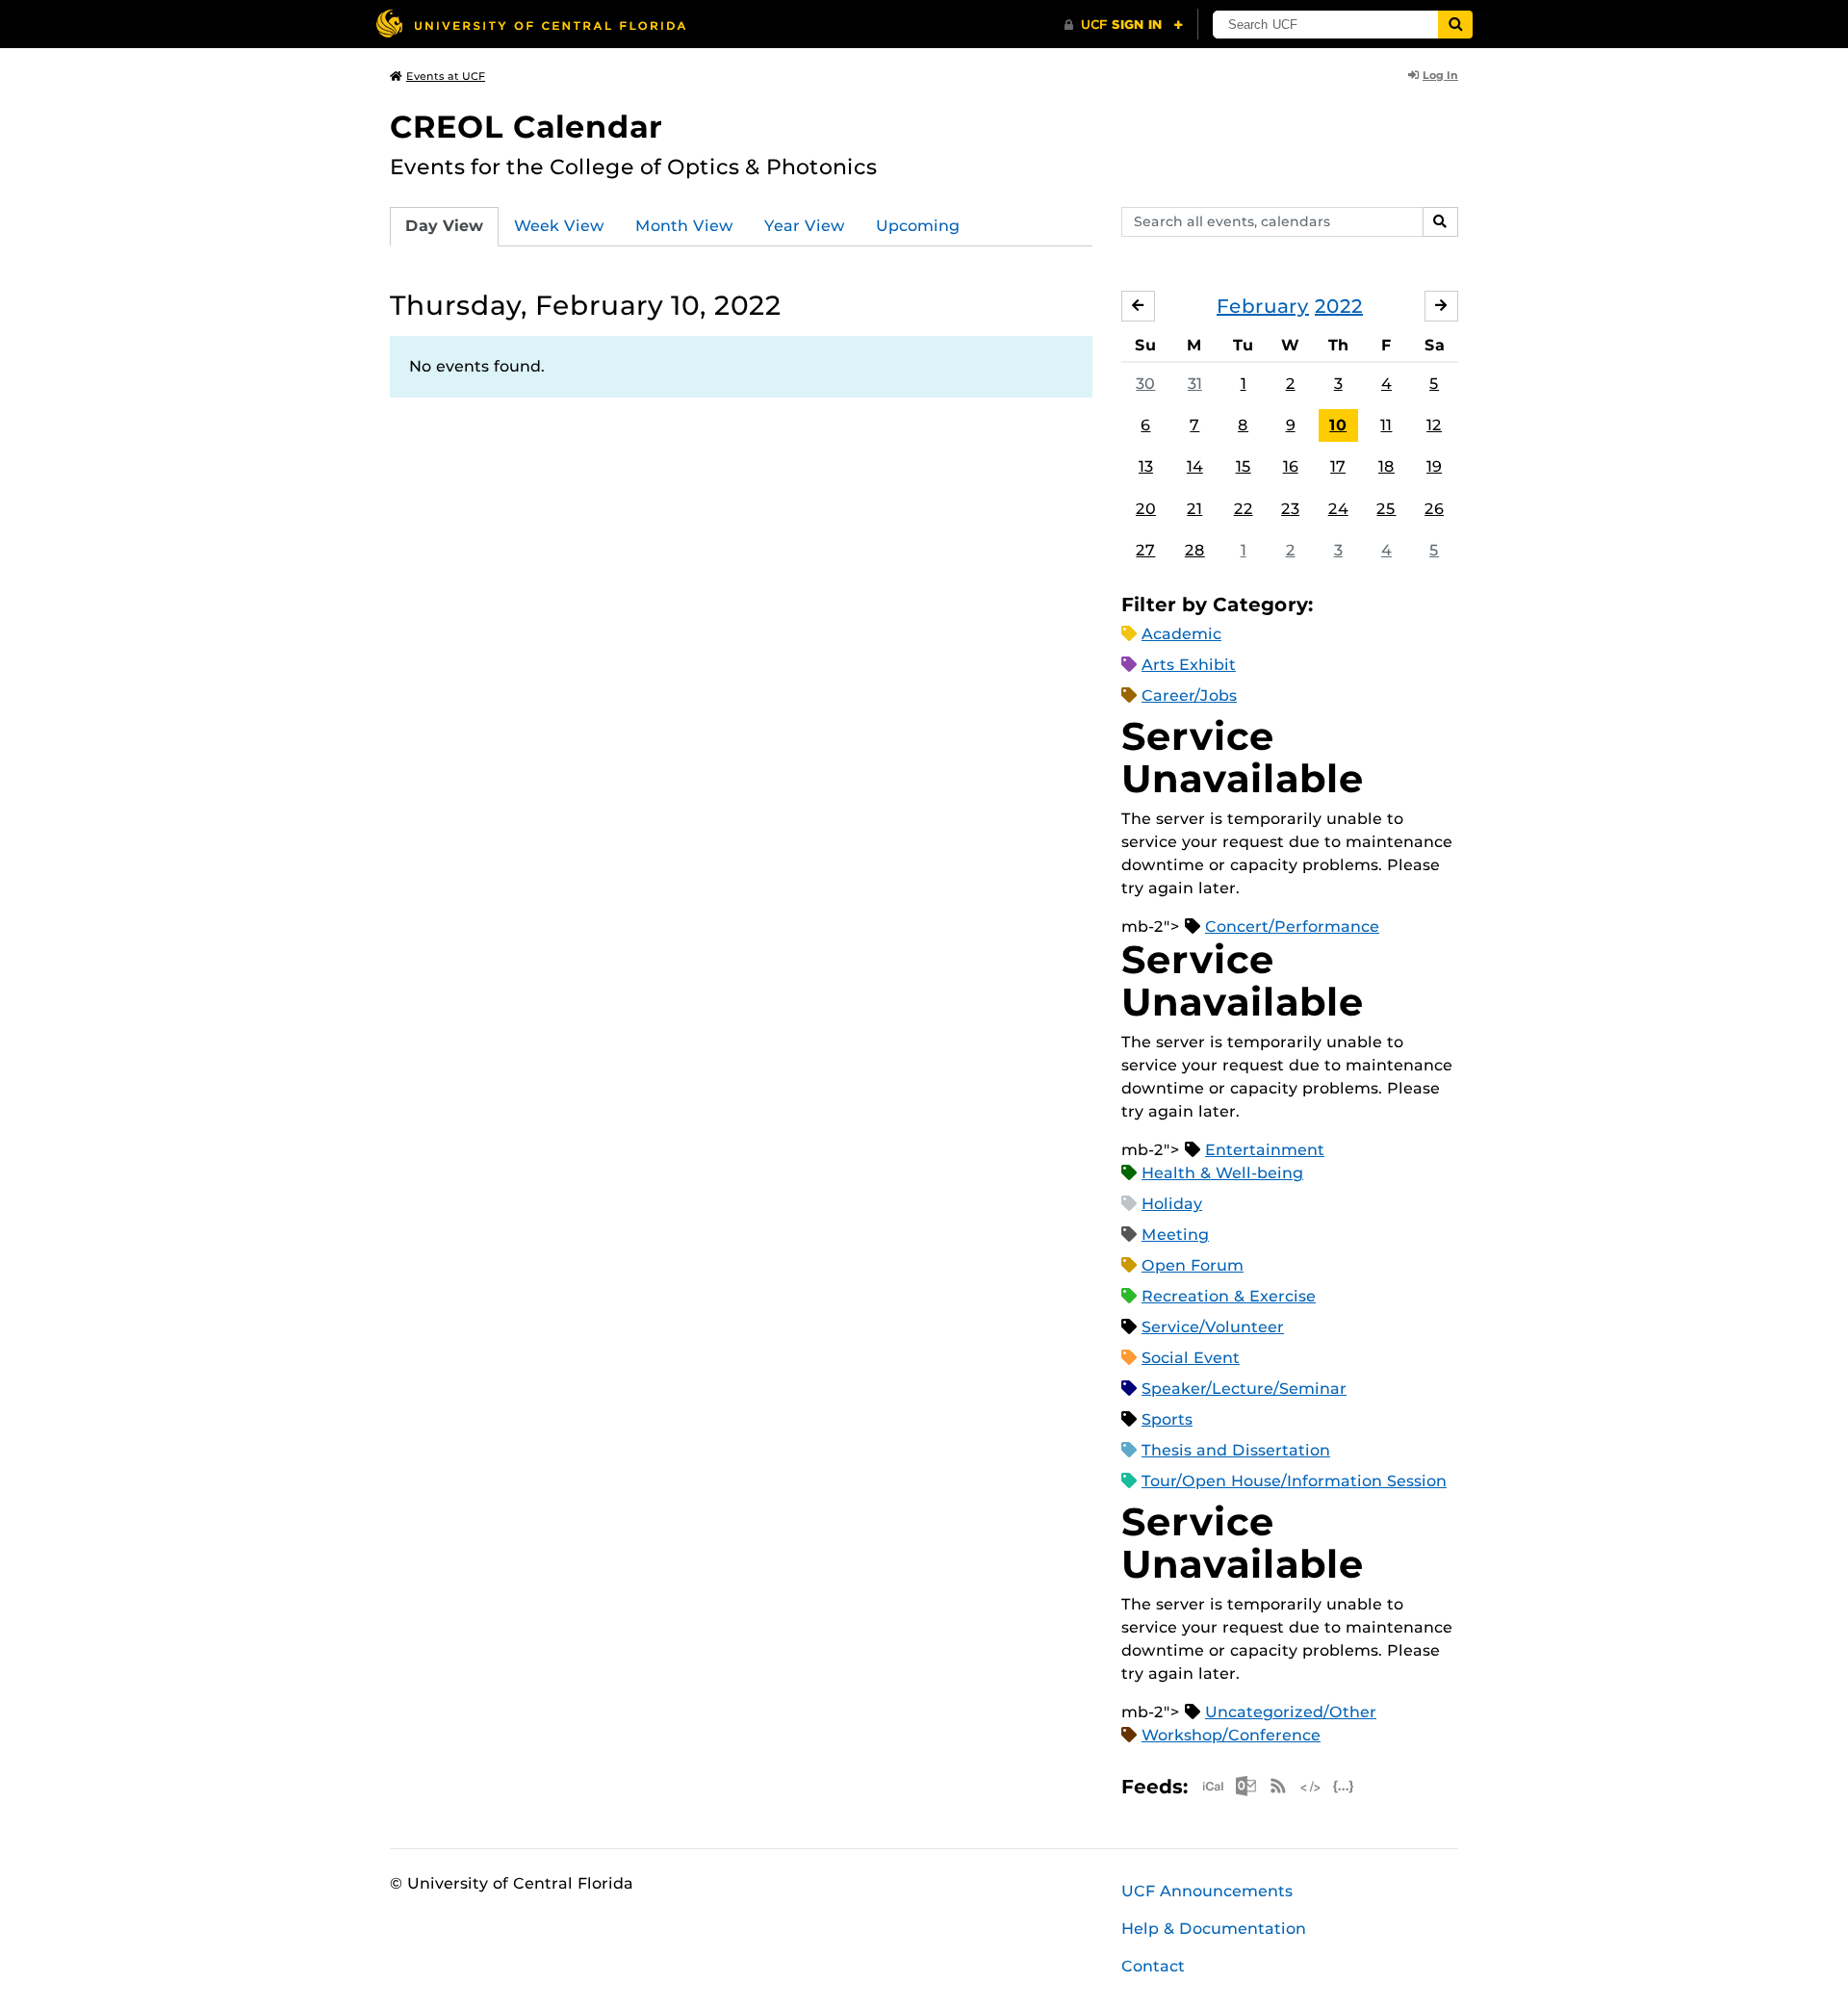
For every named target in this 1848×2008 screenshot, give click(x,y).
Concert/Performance (1292, 927)
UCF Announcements (1207, 1891)
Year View (805, 226)
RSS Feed (1278, 1786)
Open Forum (1193, 1265)
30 (1145, 384)
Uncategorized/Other (1291, 1712)
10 (1338, 425)
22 (1244, 509)
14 (1195, 466)
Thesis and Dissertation (1236, 1450)
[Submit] (1455, 25)
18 (1386, 466)
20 (1146, 509)
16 (1291, 466)
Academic (1181, 634)
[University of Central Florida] (530, 24)
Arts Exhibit (1189, 665)
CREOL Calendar (526, 127)
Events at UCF (446, 76)
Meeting (1175, 1235)
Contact (1153, 1966)
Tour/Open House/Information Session (1294, 1481)
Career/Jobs (1189, 695)
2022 (1339, 306)
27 (1145, 550)
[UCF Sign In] (1124, 25)
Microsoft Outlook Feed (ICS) (1245, 1786)
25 (1386, 509)
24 (1338, 509)
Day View (444, 226)
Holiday (1172, 1204)
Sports (1167, 1419)
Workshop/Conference (1231, 1735)
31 (1195, 384)
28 (1195, 550)
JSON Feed (1344, 1786)
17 (1338, 466)
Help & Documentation (1214, 1929)
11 (1386, 425)
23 (1290, 509)
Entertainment (1265, 1150)
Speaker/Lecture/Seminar (1244, 1389)
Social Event (1191, 1358)
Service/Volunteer (1213, 1327)
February (1263, 306)
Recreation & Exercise (1229, 1296)
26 (1434, 509)
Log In (1440, 75)
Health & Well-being (1222, 1173)
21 (1194, 509)
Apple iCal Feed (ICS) (1213, 1786)
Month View (684, 226)
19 (1434, 466)
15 (1244, 466)
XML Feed (1311, 1786)
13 (1146, 466)
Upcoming (918, 226)
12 (1434, 425)
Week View (559, 226)
